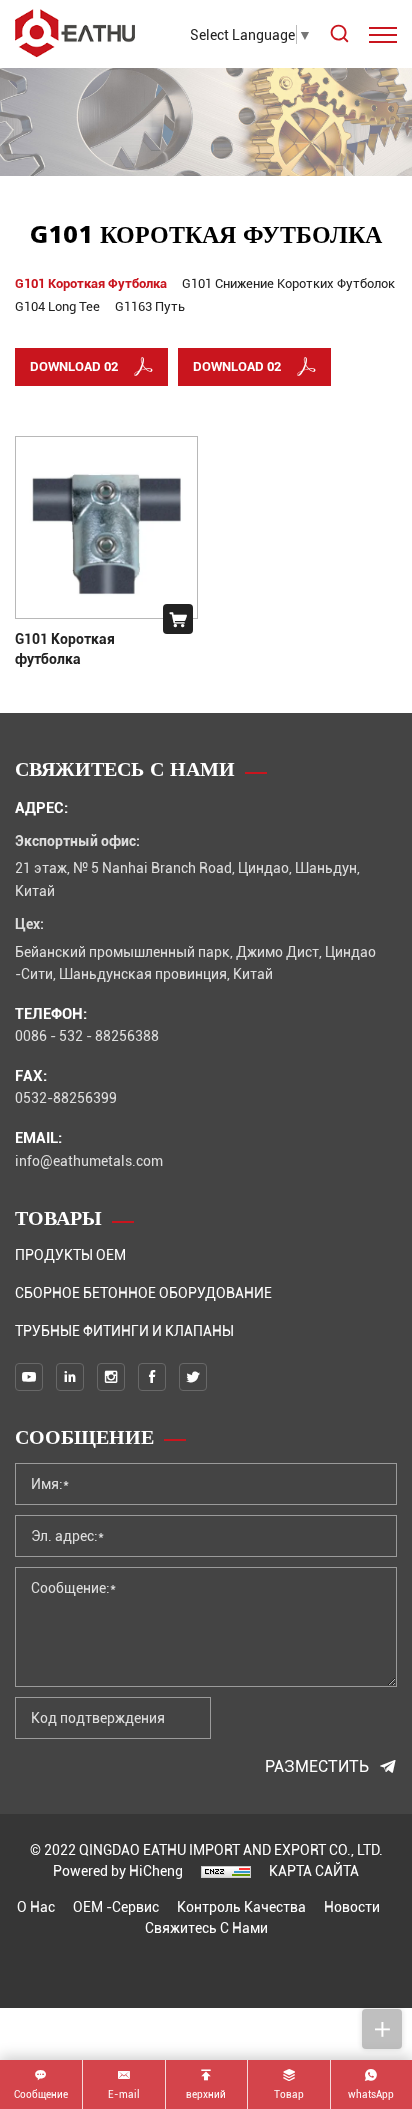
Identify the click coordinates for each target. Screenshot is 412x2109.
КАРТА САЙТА (314, 1870)
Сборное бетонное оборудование (143, 1292)
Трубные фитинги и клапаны (124, 1330)
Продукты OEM (70, 1254)
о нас (36, 1906)
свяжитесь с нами (206, 1927)
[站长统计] (226, 1870)
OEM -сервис (116, 1906)
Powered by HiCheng (118, 1870)
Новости (352, 1906)
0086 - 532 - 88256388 (87, 1035)
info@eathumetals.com (89, 1160)
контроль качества (241, 1906)
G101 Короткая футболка (65, 648)
